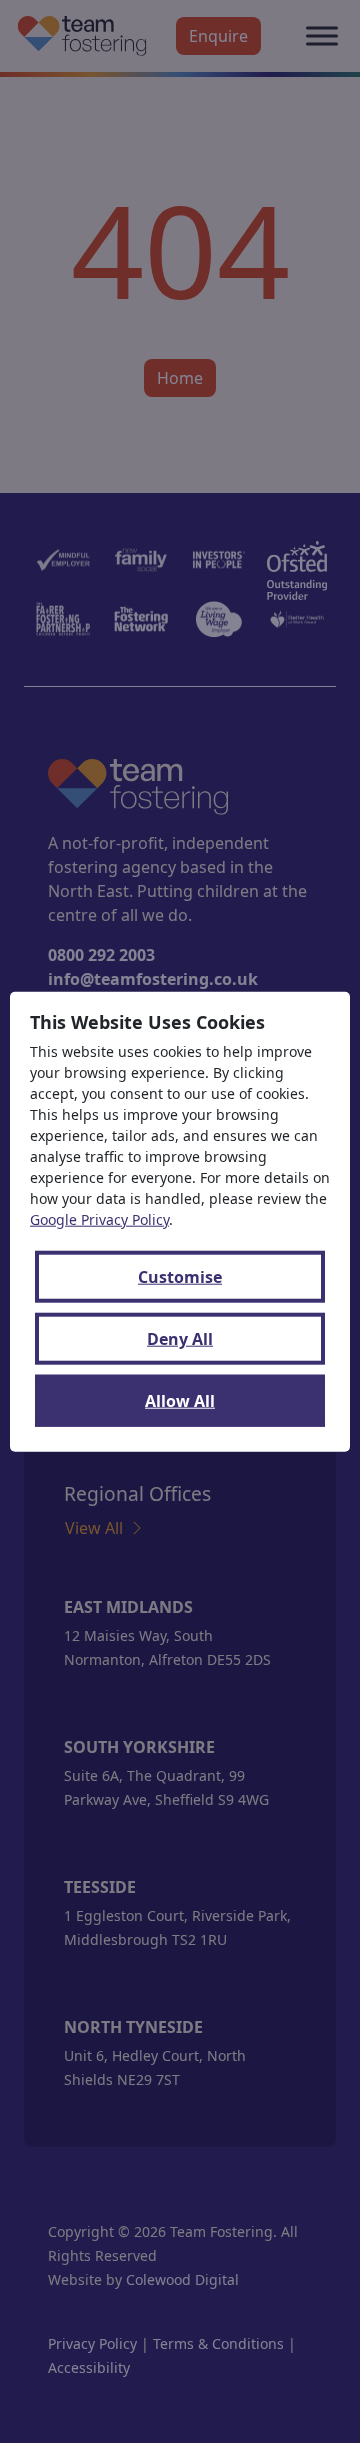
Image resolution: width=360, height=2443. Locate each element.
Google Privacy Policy (99, 1219)
